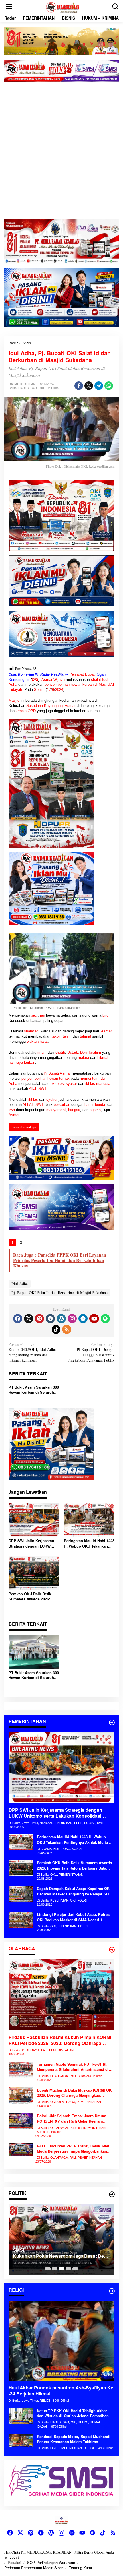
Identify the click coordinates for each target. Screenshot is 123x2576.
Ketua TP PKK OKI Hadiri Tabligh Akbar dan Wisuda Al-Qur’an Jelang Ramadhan (73, 2413)
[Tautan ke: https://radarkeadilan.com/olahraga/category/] (112, 1950)
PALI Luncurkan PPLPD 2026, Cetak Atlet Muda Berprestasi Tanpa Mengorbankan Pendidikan (73, 2149)
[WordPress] (61, 1319)
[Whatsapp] (109, 386)
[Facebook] (18, 1319)
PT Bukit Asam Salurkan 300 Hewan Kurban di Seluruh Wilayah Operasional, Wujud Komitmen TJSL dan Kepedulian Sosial (34, 1390)
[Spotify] (105, 1319)
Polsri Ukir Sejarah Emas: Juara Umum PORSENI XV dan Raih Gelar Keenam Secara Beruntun (72, 2118)
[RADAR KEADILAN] (63, 7)
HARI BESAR (28, 388)
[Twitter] (29, 1319)
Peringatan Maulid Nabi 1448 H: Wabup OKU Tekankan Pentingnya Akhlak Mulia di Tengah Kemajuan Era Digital (89, 1543)
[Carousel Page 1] (48, 2269)
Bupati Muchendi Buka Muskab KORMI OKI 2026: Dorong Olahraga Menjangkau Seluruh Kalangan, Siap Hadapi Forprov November (75, 2093)
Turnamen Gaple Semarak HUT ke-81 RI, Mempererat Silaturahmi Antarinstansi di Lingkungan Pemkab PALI (73, 2067)
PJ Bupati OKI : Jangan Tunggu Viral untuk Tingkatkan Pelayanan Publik (91, 1352)
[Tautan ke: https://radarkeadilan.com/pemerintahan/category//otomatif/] (112, 1722)
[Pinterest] (39, 1319)
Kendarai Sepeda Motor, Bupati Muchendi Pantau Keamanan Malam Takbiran (74, 2439)
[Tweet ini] (89, 386)
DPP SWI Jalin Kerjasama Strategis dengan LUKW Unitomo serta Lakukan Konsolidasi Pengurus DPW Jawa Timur (33, 1543)
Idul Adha (20, 1284)
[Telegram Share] (99, 386)
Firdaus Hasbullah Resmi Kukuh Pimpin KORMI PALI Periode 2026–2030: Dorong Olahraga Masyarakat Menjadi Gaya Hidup (60, 2040)
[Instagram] (72, 1319)
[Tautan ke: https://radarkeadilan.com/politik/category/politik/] (112, 2194)
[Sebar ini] (79, 386)
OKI (41, 388)
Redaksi (14, 2562)
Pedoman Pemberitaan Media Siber (34, 2568)
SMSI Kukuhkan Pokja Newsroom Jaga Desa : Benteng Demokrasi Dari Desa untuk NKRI (60, 2253)
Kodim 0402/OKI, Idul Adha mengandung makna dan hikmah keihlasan (32, 1352)
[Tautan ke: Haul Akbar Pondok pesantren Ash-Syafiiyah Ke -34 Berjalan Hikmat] (61, 2341)
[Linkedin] (83, 1319)
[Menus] (9, 7)
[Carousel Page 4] (68, 2269)
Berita (13, 388)
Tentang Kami (80, 2568)
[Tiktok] (56, 1329)
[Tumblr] (50, 1319)
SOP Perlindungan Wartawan (51, 2562)
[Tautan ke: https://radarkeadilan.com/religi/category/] (112, 2291)
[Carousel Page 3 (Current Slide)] (61, 2269)
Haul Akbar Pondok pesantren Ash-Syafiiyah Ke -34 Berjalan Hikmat (61, 2391)
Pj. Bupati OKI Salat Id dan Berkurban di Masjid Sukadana (59, 1293)
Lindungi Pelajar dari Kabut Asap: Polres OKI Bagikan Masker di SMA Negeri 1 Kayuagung (73, 1917)
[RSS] (67, 1329)
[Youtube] (94, 1319)
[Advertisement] (61, 150)
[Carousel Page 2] (55, 2269)
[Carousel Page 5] (75, 2269)
